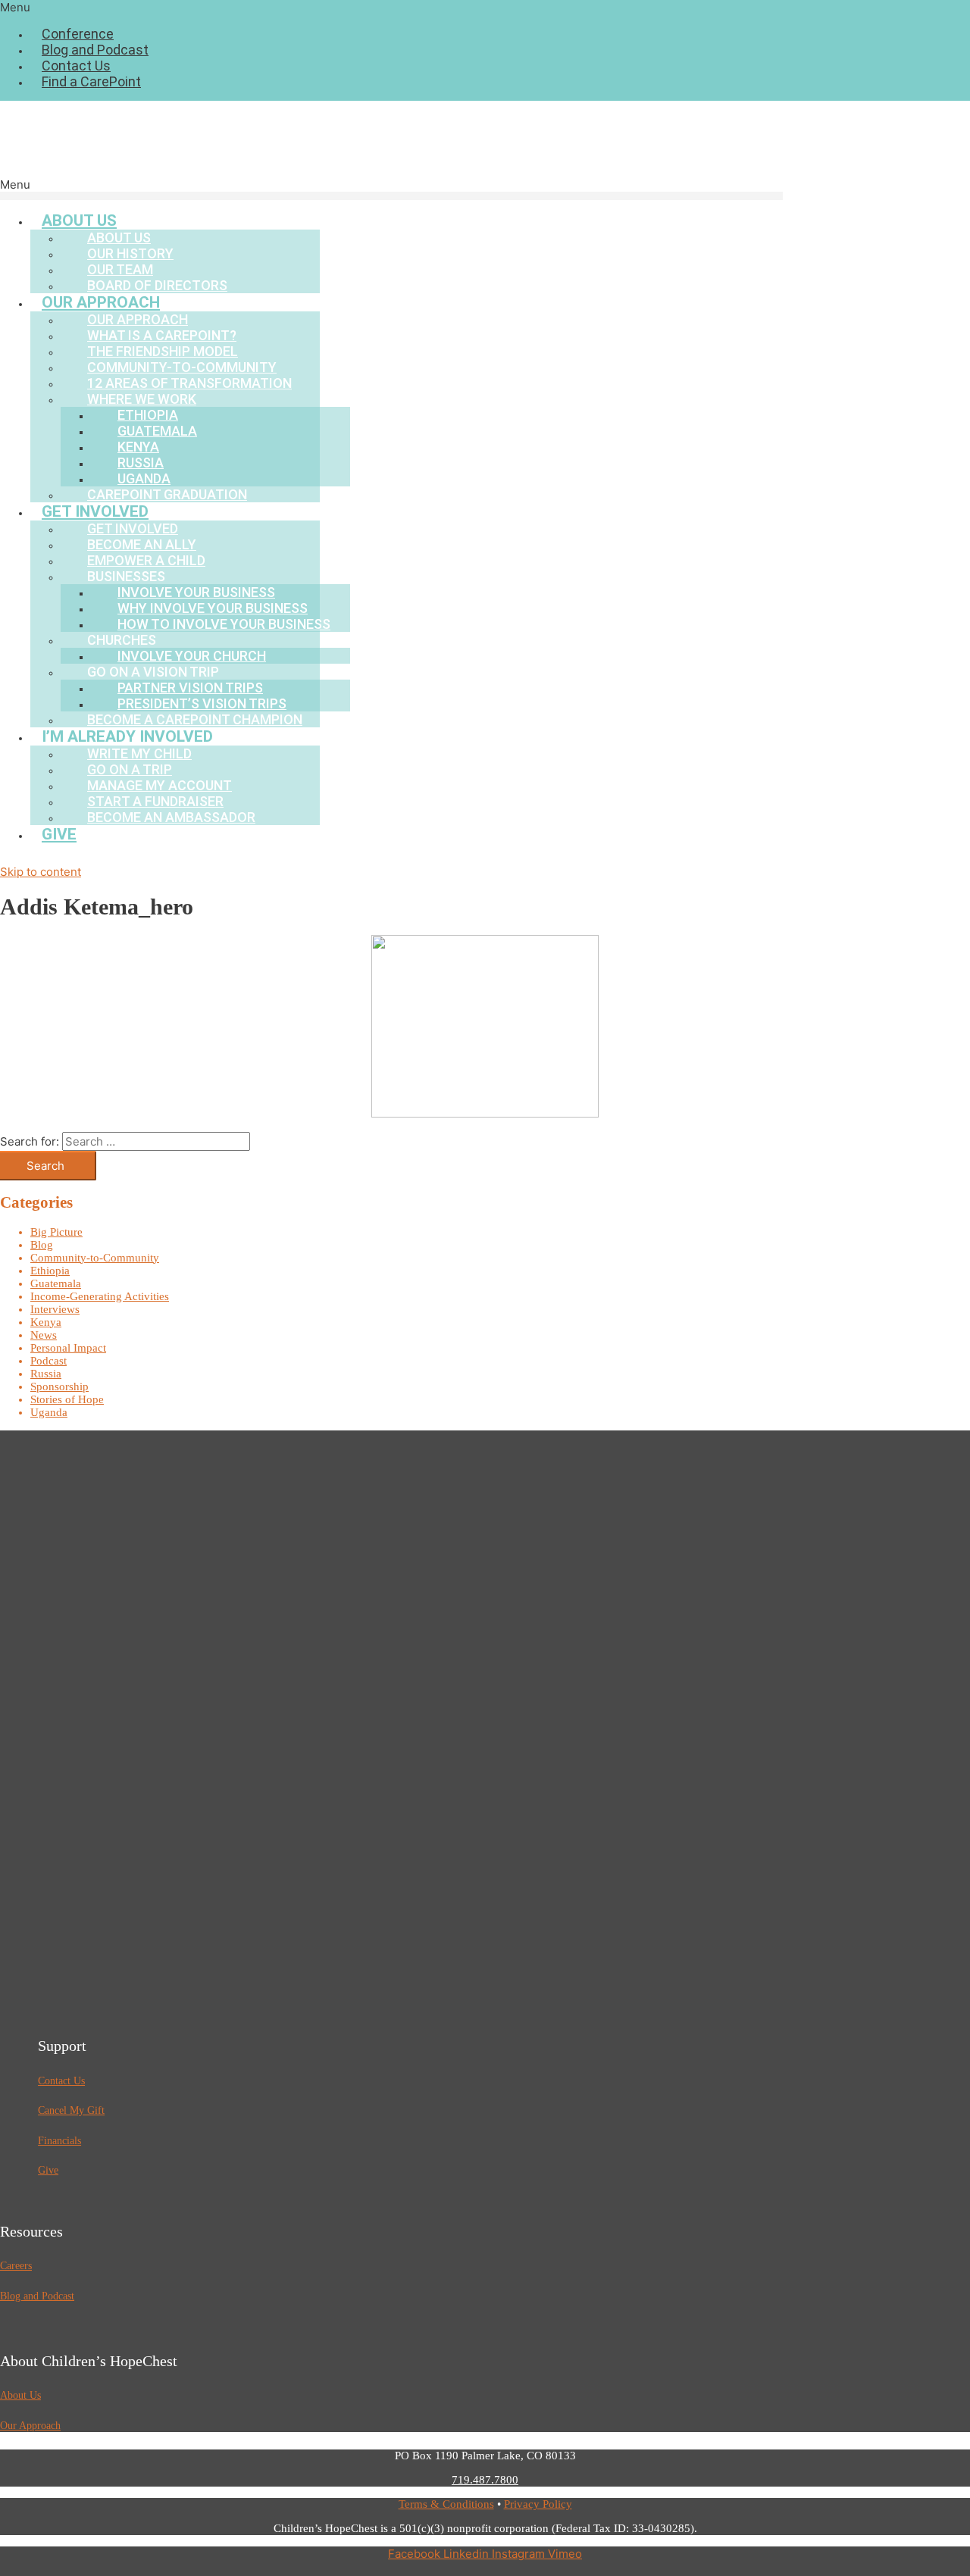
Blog (42, 1245)
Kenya (46, 1322)
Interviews (55, 1309)
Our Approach (30, 2426)
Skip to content (41, 872)
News (44, 1335)
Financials (59, 2141)
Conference (78, 34)
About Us (20, 2395)
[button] (485, 7)
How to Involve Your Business (224, 624)
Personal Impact (68, 1348)
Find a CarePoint (91, 81)
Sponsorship (59, 1386)
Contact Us (76, 66)
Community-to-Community (95, 1258)
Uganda (49, 1412)
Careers (16, 2266)
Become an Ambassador (171, 817)
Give (59, 834)
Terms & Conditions (446, 2504)
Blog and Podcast (95, 50)
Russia (46, 1374)
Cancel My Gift (71, 2110)
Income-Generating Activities (100, 1296)
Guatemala (56, 1283)
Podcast (48, 1361)
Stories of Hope (67, 1399)
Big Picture (56, 1232)
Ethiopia (50, 1271)
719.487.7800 (485, 2480)
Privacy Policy (538, 2504)
